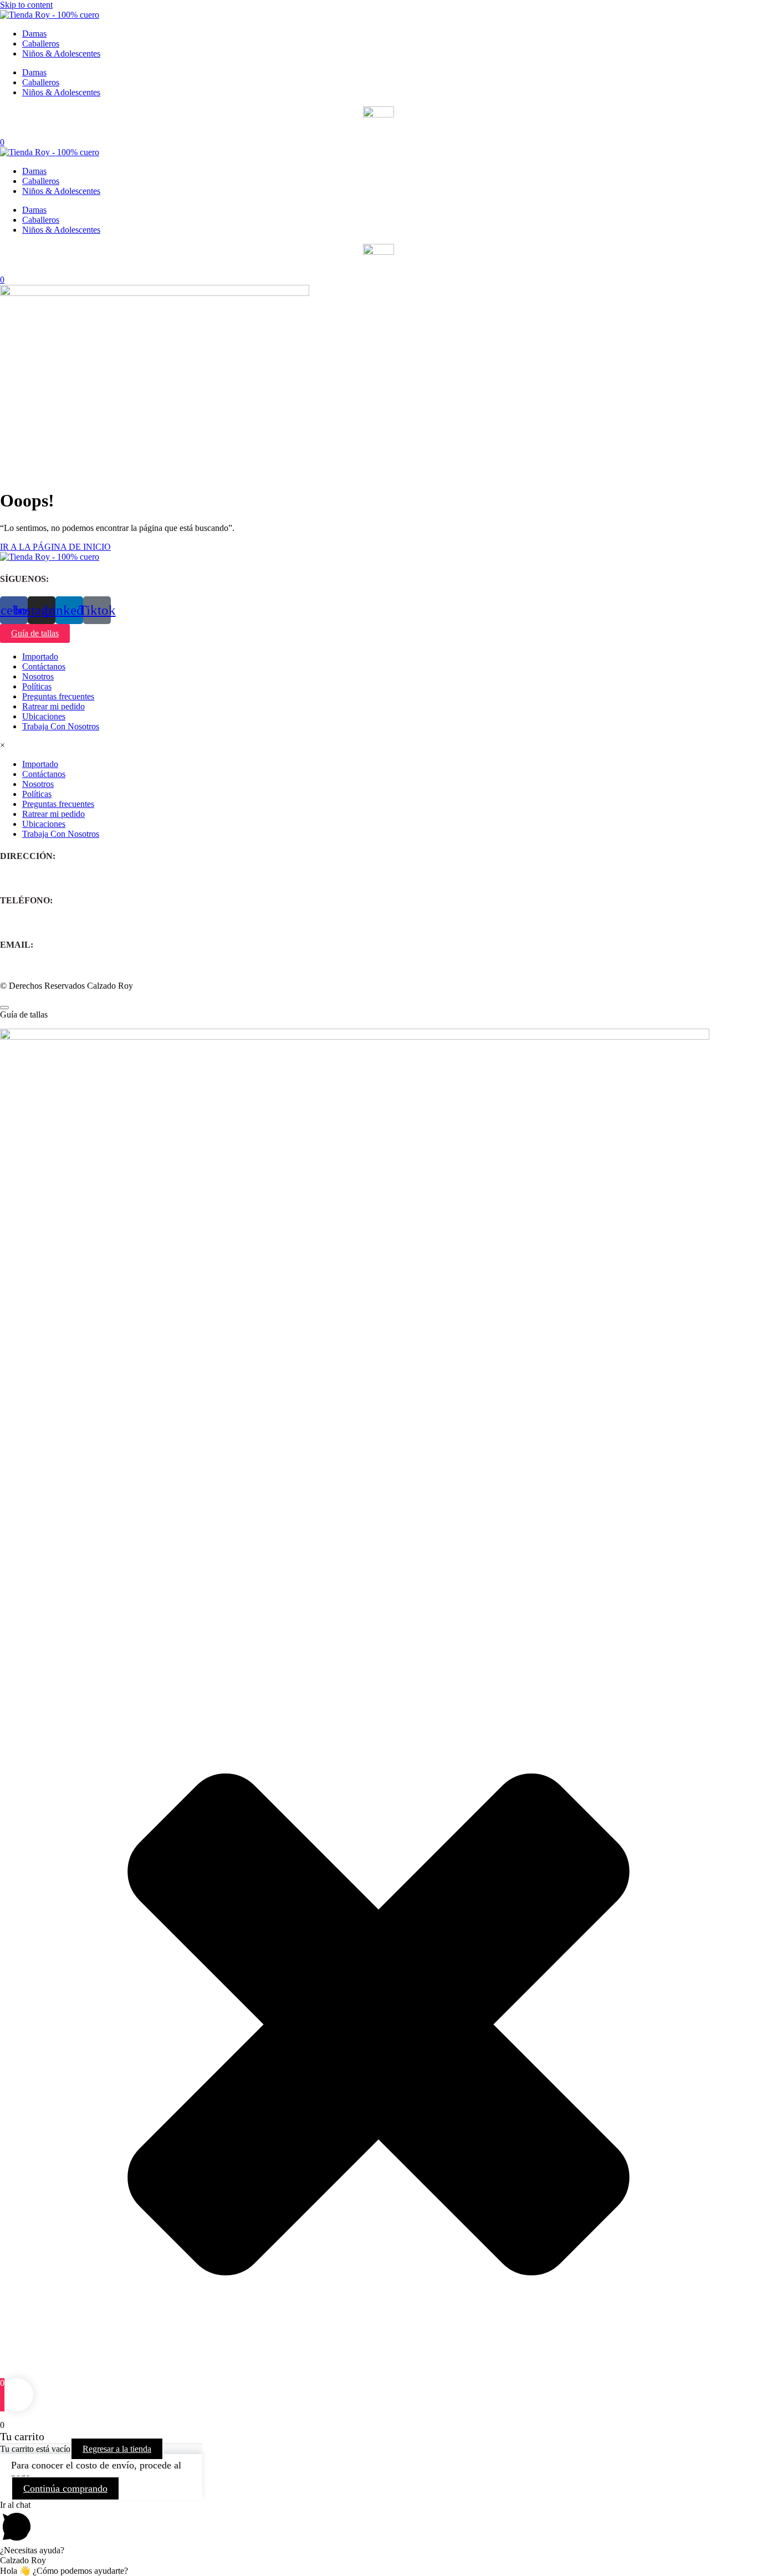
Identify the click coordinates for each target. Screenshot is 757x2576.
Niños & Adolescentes (61, 53)
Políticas (37, 686)
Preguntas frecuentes (58, 696)
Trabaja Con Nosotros (61, 726)
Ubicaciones (44, 716)
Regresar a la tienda (117, 2449)
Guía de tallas (35, 633)
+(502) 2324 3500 (32, 922)
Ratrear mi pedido (53, 706)
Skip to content (26, 5)
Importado (40, 656)
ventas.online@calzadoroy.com (55, 967)
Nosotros (38, 676)
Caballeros (41, 44)
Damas (34, 34)
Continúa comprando (65, 2488)
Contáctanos (44, 666)
